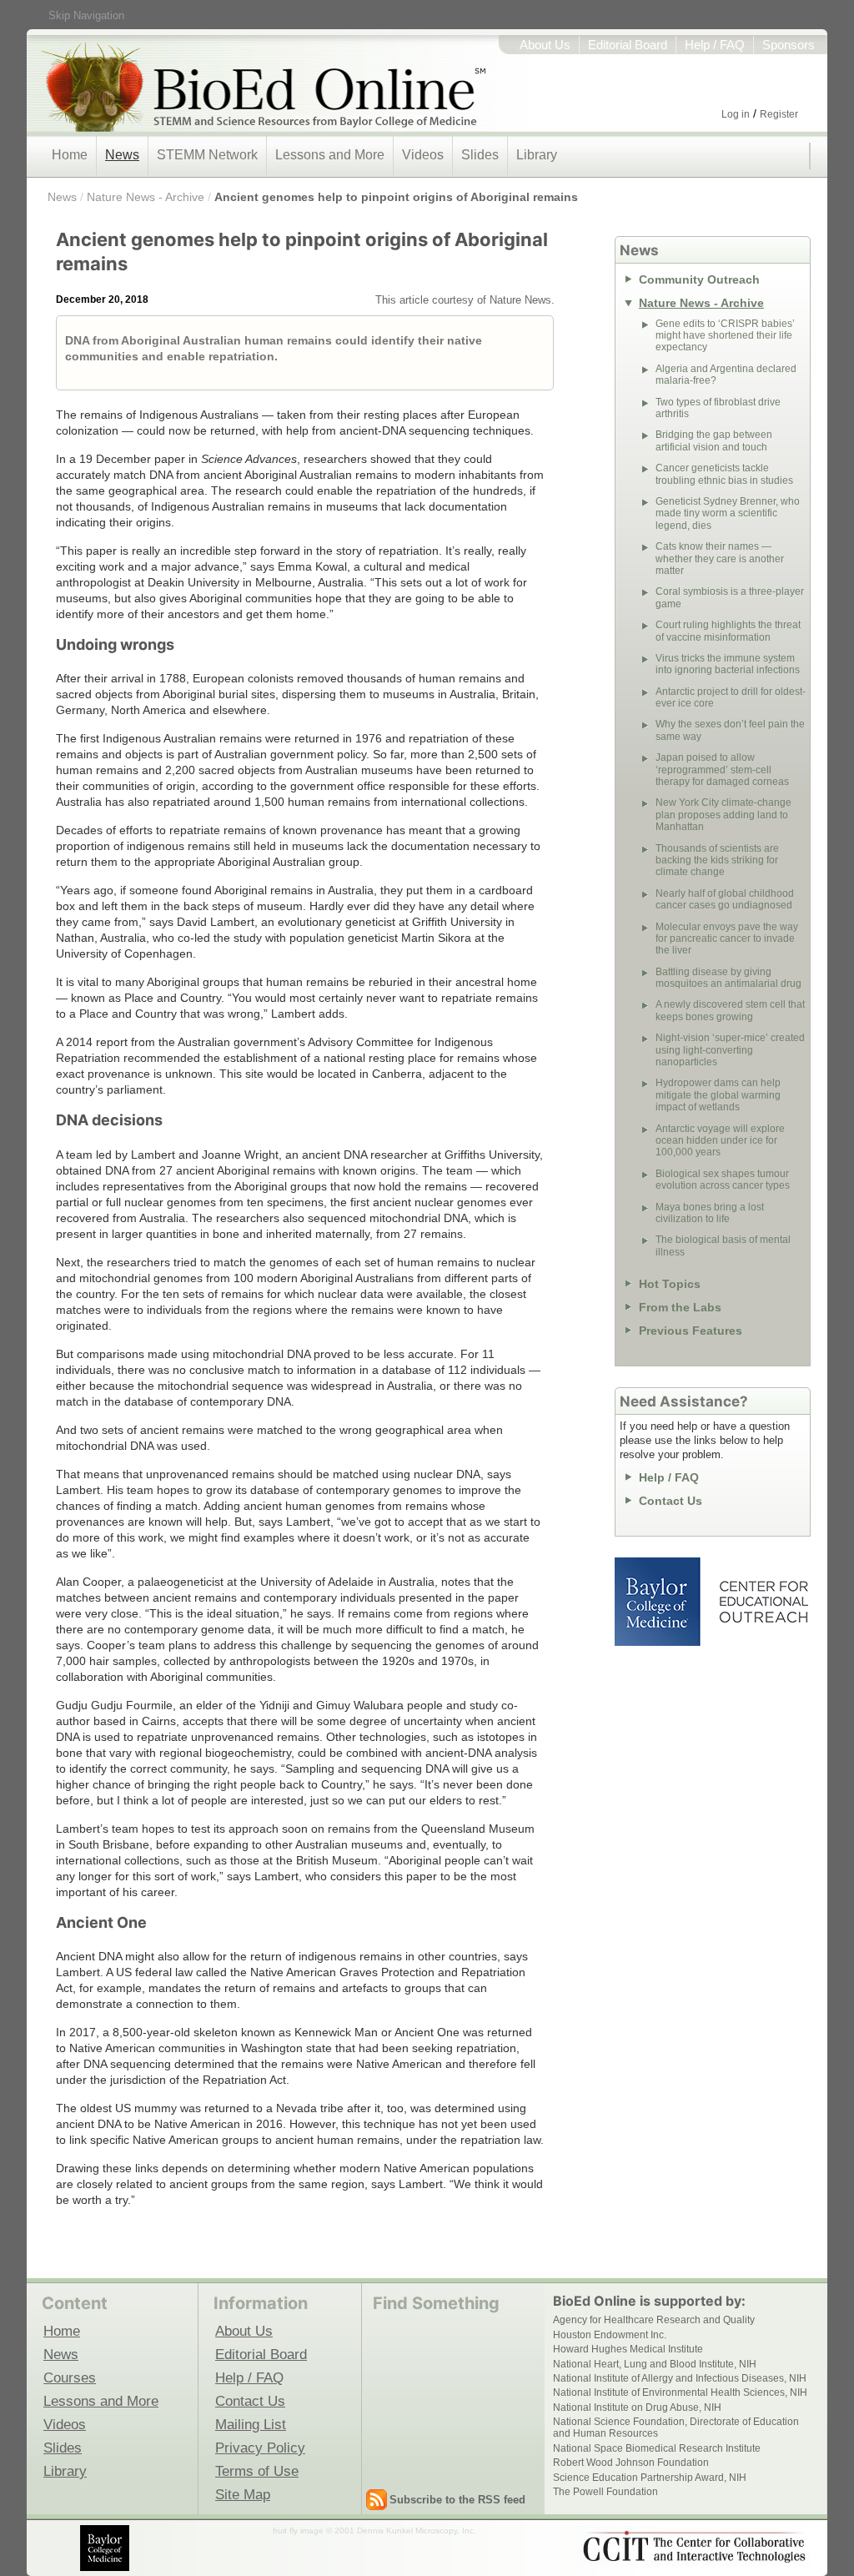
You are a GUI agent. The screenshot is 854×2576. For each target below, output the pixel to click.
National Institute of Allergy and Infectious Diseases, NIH (680, 2378)
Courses (70, 2377)
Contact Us (671, 1501)
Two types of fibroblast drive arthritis (718, 408)
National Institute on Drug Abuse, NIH (637, 2407)
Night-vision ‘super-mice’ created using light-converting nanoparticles (730, 1050)
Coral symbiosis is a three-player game (730, 597)
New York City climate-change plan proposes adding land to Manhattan (723, 815)
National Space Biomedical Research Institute (657, 2448)
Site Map (243, 2494)
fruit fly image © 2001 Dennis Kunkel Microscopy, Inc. (374, 2531)
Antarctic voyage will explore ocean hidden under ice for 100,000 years (720, 1141)
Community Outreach (699, 279)
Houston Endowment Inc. (610, 2335)
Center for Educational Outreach (763, 1602)
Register (779, 114)
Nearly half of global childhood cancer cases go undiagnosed (725, 899)
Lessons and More (330, 155)
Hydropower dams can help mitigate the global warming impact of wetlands (718, 1095)
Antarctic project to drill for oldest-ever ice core (731, 697)
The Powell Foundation (605, 2492)
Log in (736, 114)
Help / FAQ (715, 45)
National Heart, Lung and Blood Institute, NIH (655, 2364)
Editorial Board (628, 45)
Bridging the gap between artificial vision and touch (714, 440)
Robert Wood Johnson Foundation (631, 2463)
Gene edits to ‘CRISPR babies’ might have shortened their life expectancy (725, 336)
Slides (480, 155)
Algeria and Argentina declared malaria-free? (726, 375)
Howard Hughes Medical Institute (628, 2349)
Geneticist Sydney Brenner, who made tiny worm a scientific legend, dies (728, 513)
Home (70, 155)
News (122, 155)
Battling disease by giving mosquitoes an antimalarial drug (728, 978)
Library (537, 155)
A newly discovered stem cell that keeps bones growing (730, 1010)
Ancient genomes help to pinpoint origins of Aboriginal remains (396, 197)
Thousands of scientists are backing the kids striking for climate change (717, 860)
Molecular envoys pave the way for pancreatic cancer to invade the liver (727, 939)
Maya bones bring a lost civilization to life (710, 1213)
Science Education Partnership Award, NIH (650, 2478)
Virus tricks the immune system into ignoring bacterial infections (728, 664)
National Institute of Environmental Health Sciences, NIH (680, 2392)
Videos (423, 155)
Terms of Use (257, 2471)
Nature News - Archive (146, 197)
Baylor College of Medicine (659, 1602)
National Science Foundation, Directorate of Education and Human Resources (676, 2428)
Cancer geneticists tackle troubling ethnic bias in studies (724, 474)
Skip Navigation (86, 15)
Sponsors (789, 45)
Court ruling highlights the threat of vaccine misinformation (728, 631)
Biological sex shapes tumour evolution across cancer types (723, 1180)
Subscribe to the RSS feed (457, 2500)
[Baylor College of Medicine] (106, 2548)
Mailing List (251, 2424)
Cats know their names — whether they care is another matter (720, 558)
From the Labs (680, 1307)
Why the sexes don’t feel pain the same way (730, 730)
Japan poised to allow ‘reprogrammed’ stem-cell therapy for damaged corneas (722, 770)
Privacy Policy (260, 2448)
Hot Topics (670, 1284)
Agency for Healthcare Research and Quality (654, 2320)
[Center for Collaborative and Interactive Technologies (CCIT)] (694, 2547)
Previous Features (691, 1331)
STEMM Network (207, 155)
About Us (545, 45)
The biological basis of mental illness (723, 1245)
